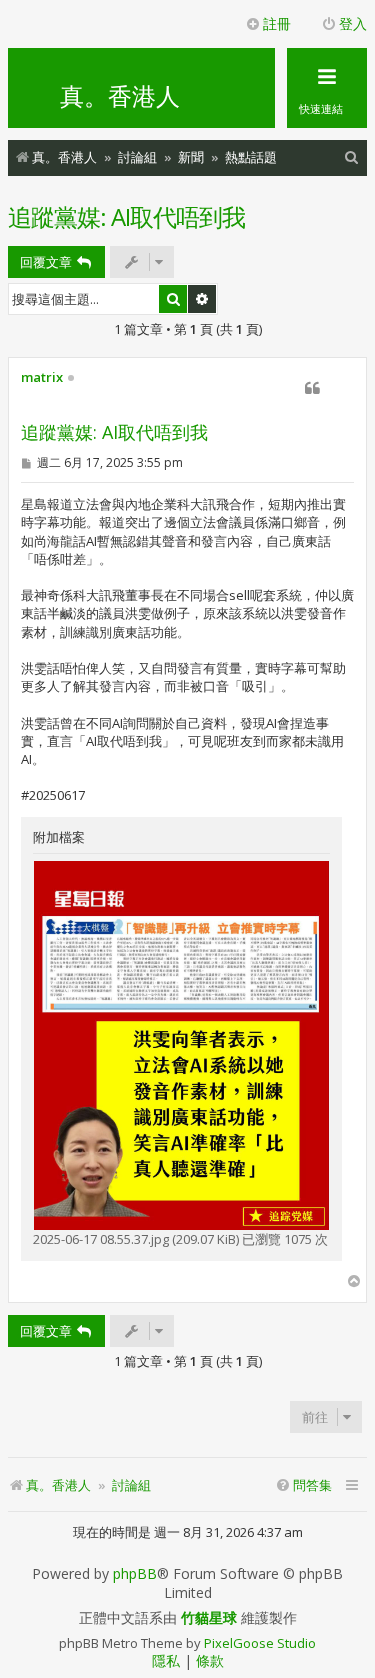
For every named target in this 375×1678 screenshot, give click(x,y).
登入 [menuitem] (353, 23)
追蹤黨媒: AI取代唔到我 (126, 216)
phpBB (135, 1574)
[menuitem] (352, 157)
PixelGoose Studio (260, 1643)
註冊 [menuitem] (277, 23)
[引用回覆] (312, 388)
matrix (42, 378)
